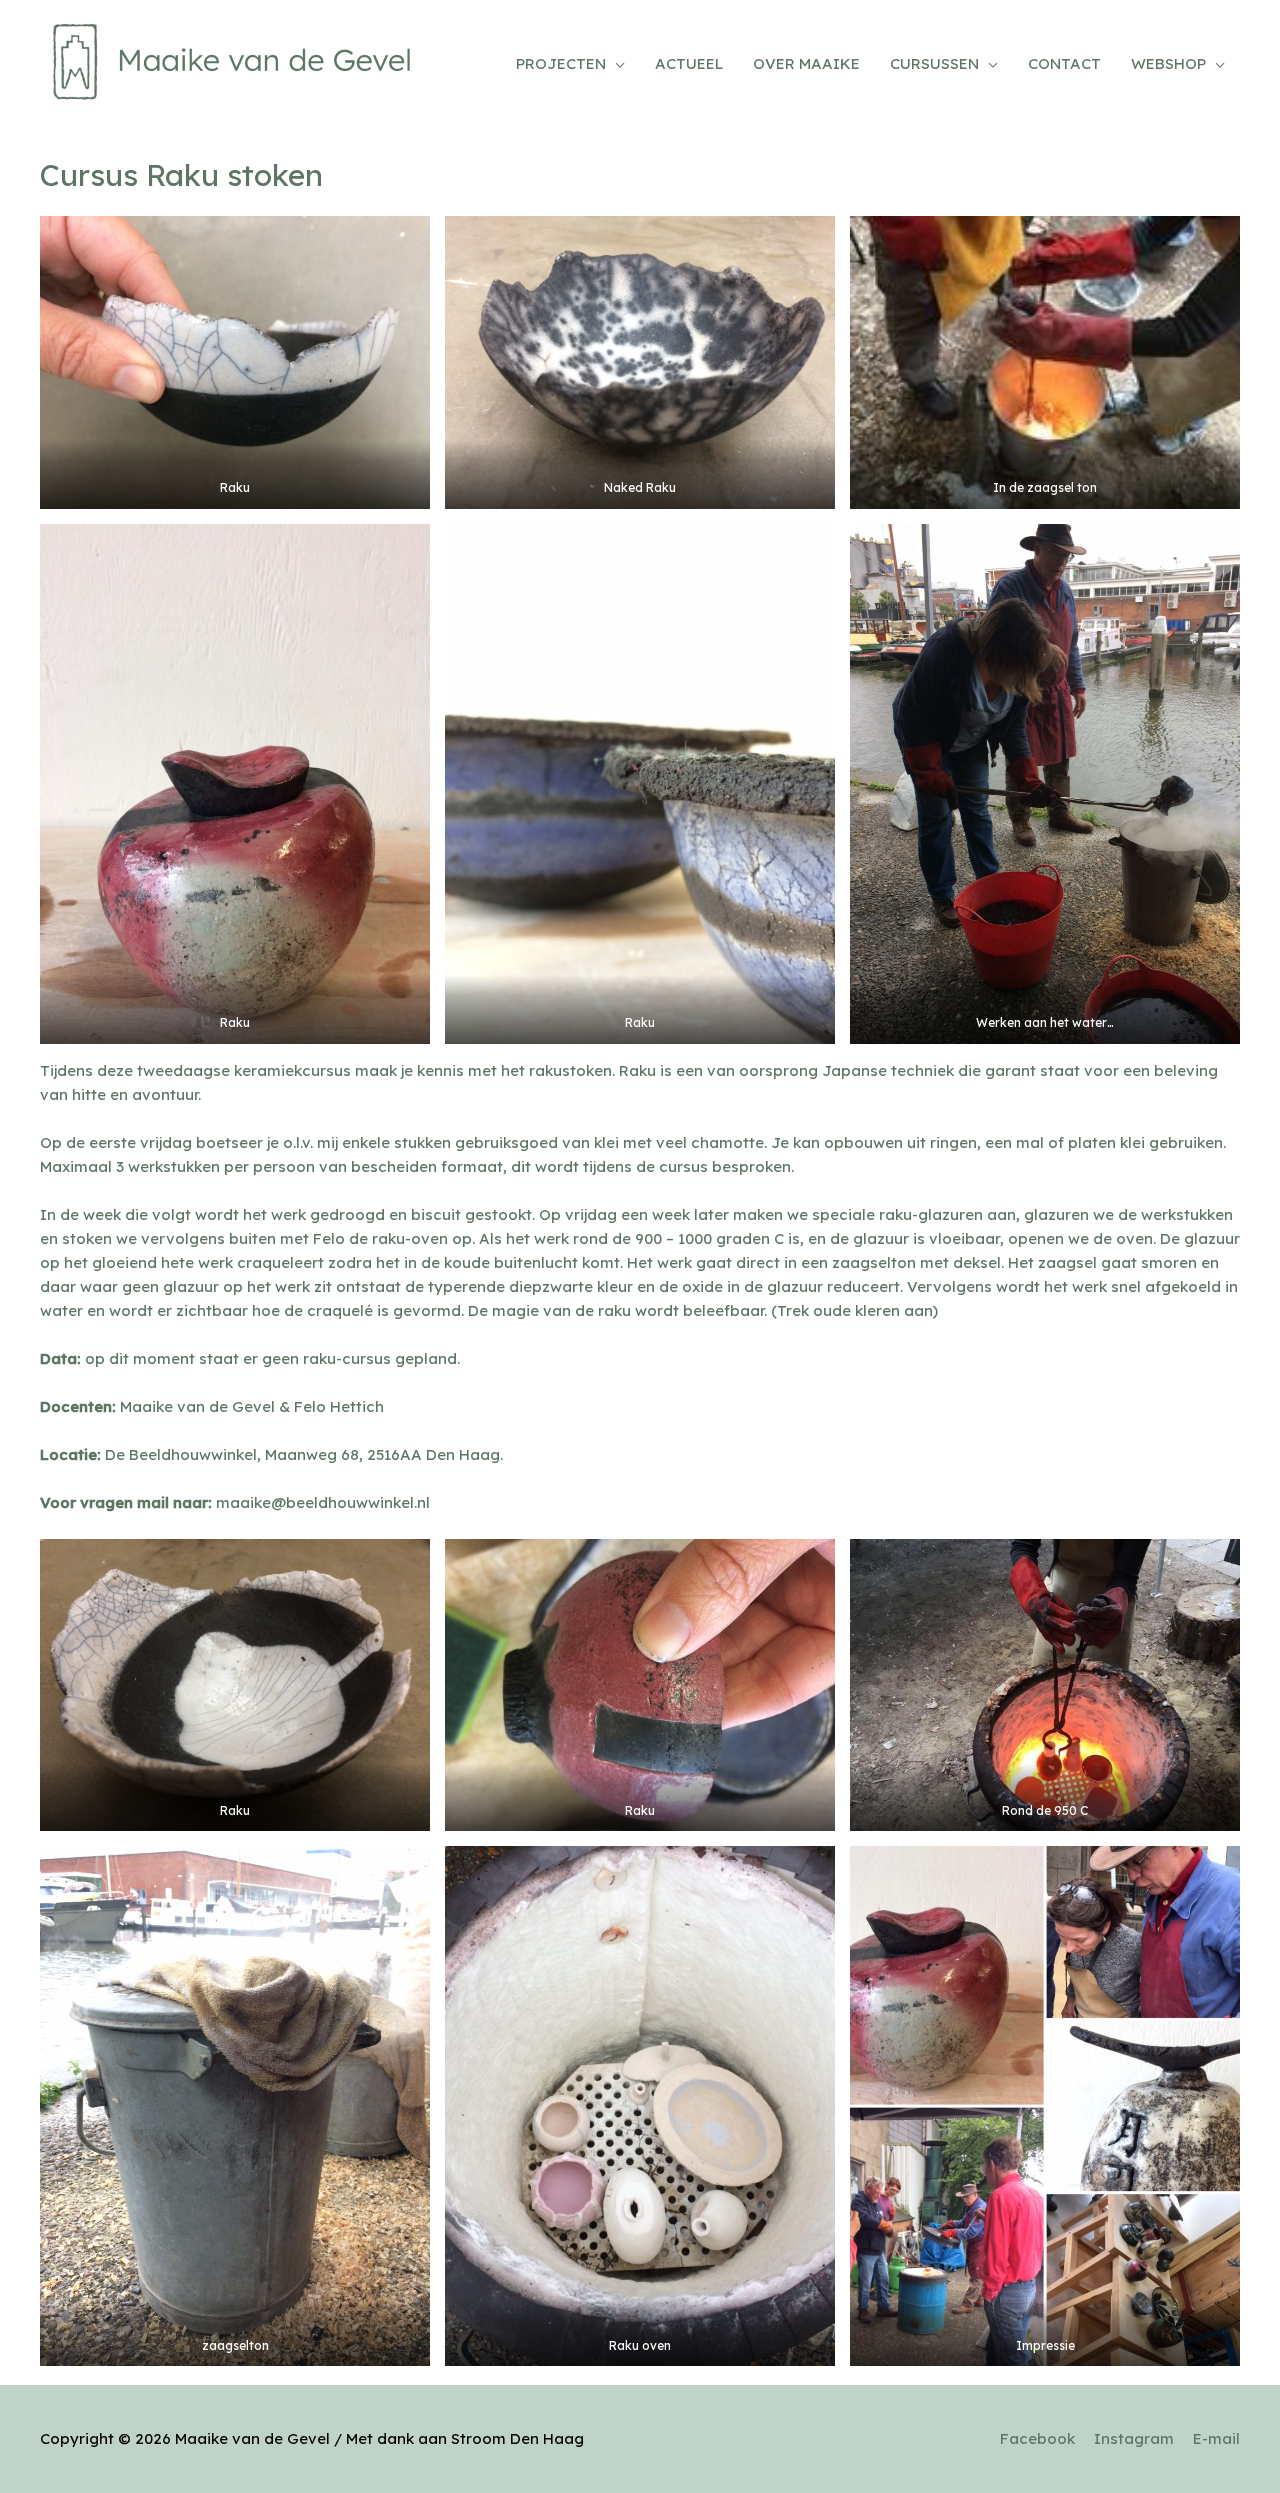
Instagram (1134, 2438)
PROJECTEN (561, 63)
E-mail (1216, 2438)
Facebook (1037, 2438)
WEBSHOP (1168, 63)
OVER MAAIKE (806, 63)
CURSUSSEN (934, 63)
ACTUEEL (689, 63)
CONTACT (1064, 63)
